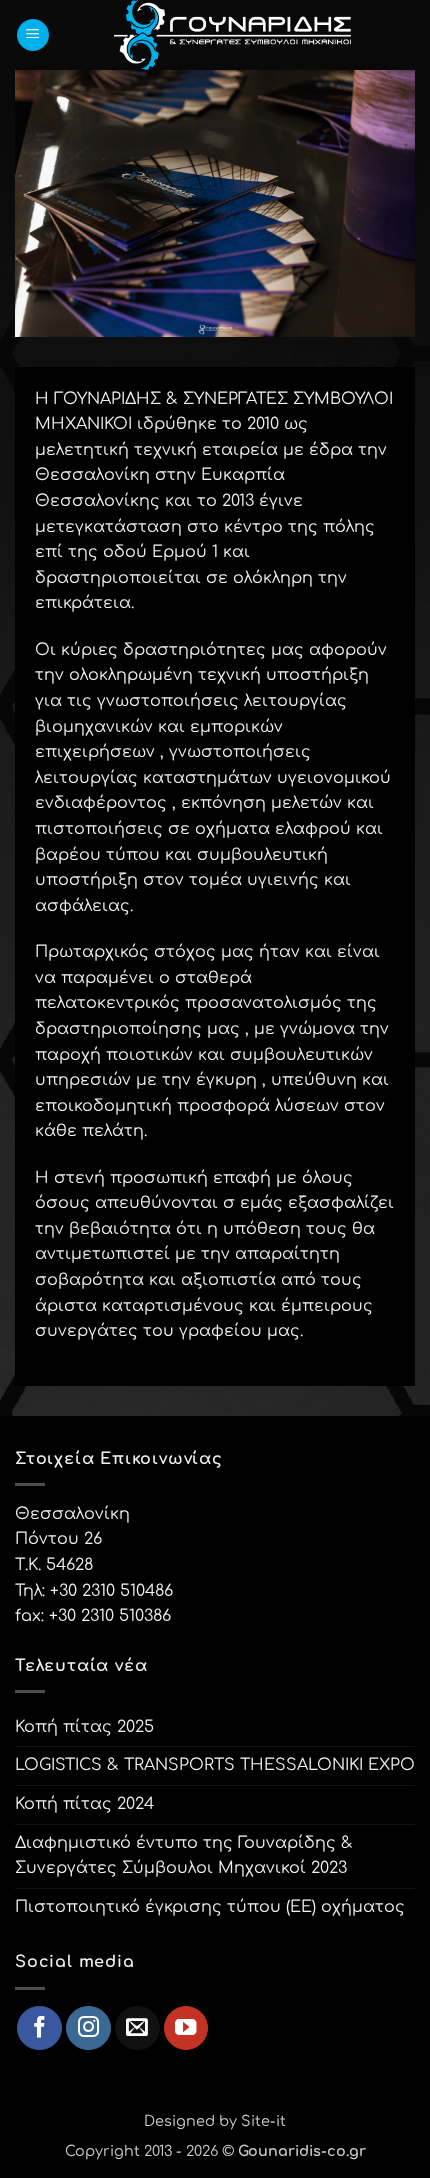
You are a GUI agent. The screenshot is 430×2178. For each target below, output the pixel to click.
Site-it (263, 2121)
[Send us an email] (137, 2028)
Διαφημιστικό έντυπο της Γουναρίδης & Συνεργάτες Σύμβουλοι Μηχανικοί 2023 (184, 1856)
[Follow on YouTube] (186, 2028)
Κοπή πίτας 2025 (84, 1727)
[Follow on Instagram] (88, 2028)
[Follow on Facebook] (39, 2028)
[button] (33, 35)
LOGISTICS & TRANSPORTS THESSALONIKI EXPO (215, 1765)
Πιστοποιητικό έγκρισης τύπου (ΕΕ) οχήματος (210, 1907)
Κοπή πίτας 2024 (84, 1804)
